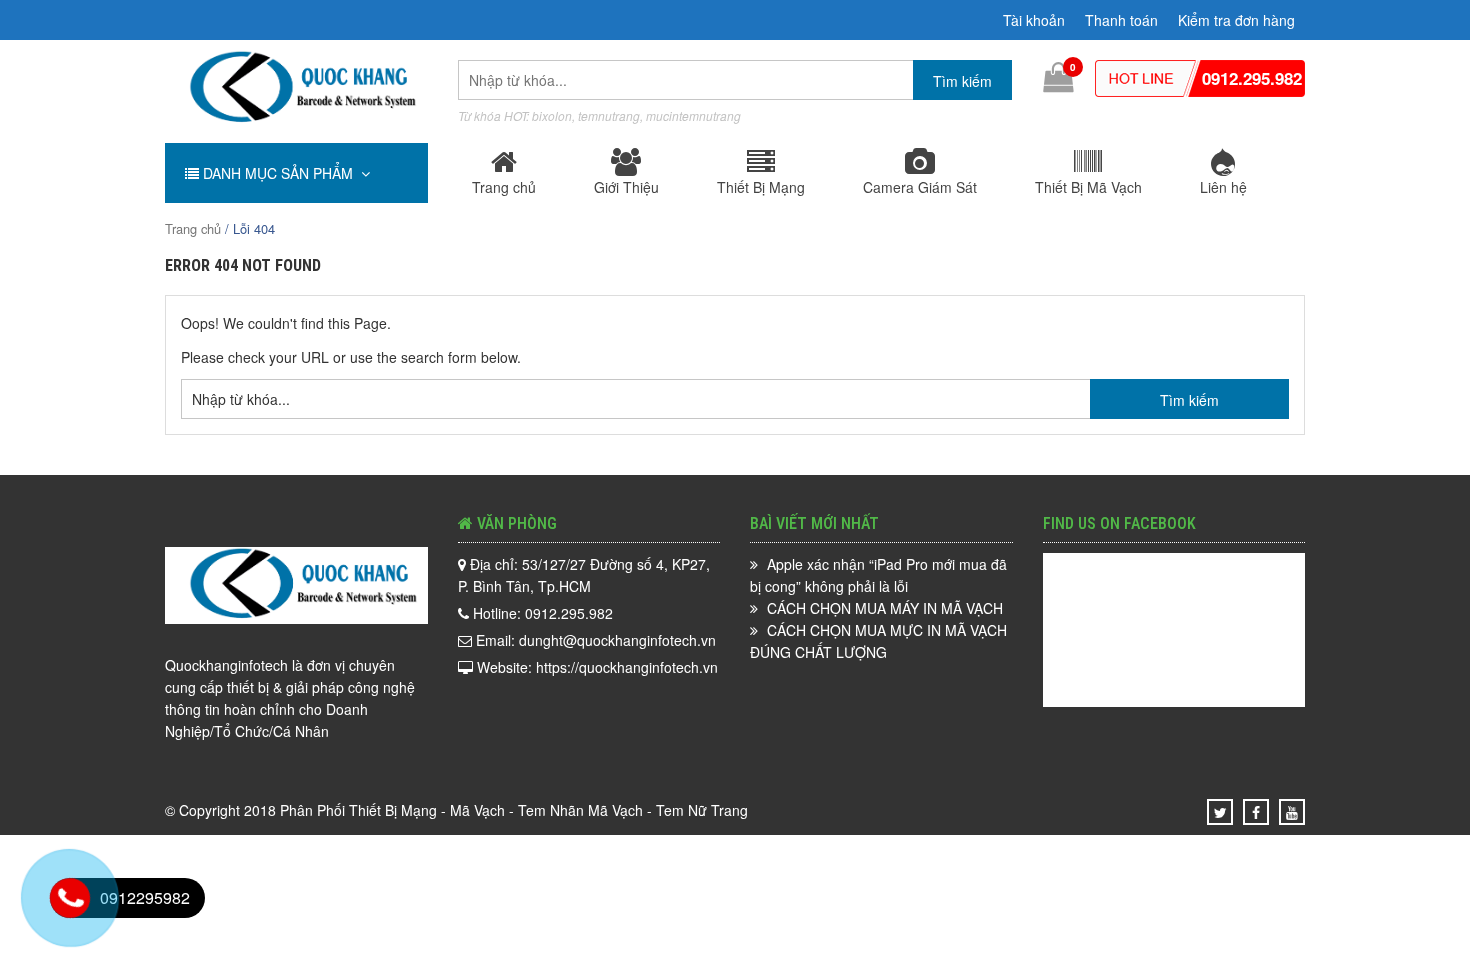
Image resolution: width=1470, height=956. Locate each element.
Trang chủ (504, 187)
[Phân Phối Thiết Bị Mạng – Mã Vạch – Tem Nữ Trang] (296, 122)
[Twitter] (1220, 812)
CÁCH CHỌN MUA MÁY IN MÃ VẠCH (885, 608)
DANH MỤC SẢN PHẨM (280, 173)
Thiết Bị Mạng (761, 187)
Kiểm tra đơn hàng (1236, 20)
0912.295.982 (1252, 78)
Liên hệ (1223, 187)
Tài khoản (1034, 20)
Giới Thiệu (626, 187)
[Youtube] (1292, 812)
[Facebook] (1256, 812)
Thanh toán (1121, 20)
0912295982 (145, 897)
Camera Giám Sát (920, 187)
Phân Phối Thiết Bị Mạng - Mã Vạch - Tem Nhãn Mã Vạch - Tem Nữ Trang (514, 810)
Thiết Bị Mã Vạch (1088, 187)
